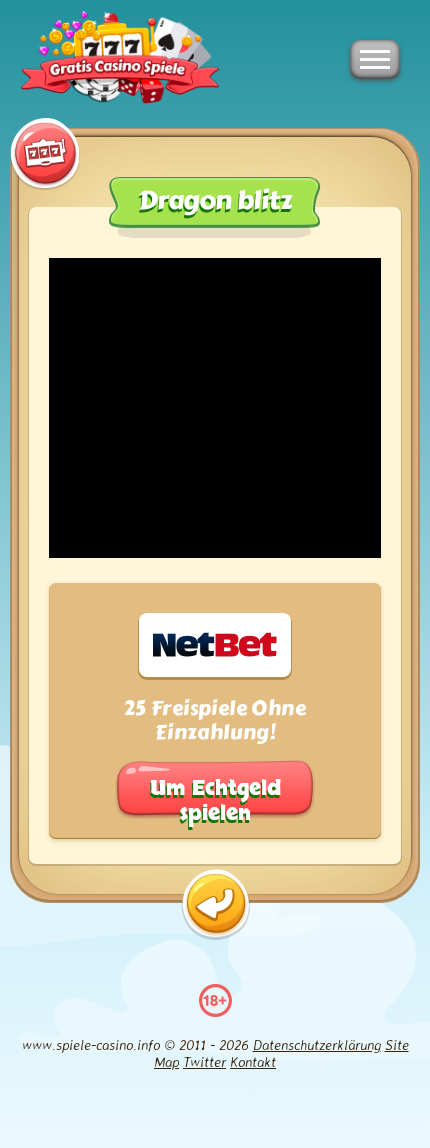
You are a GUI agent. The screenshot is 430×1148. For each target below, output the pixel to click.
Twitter (204, 1061)
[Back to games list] (215, 904)
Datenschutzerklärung (317, 1044)
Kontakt (253, 1061)
